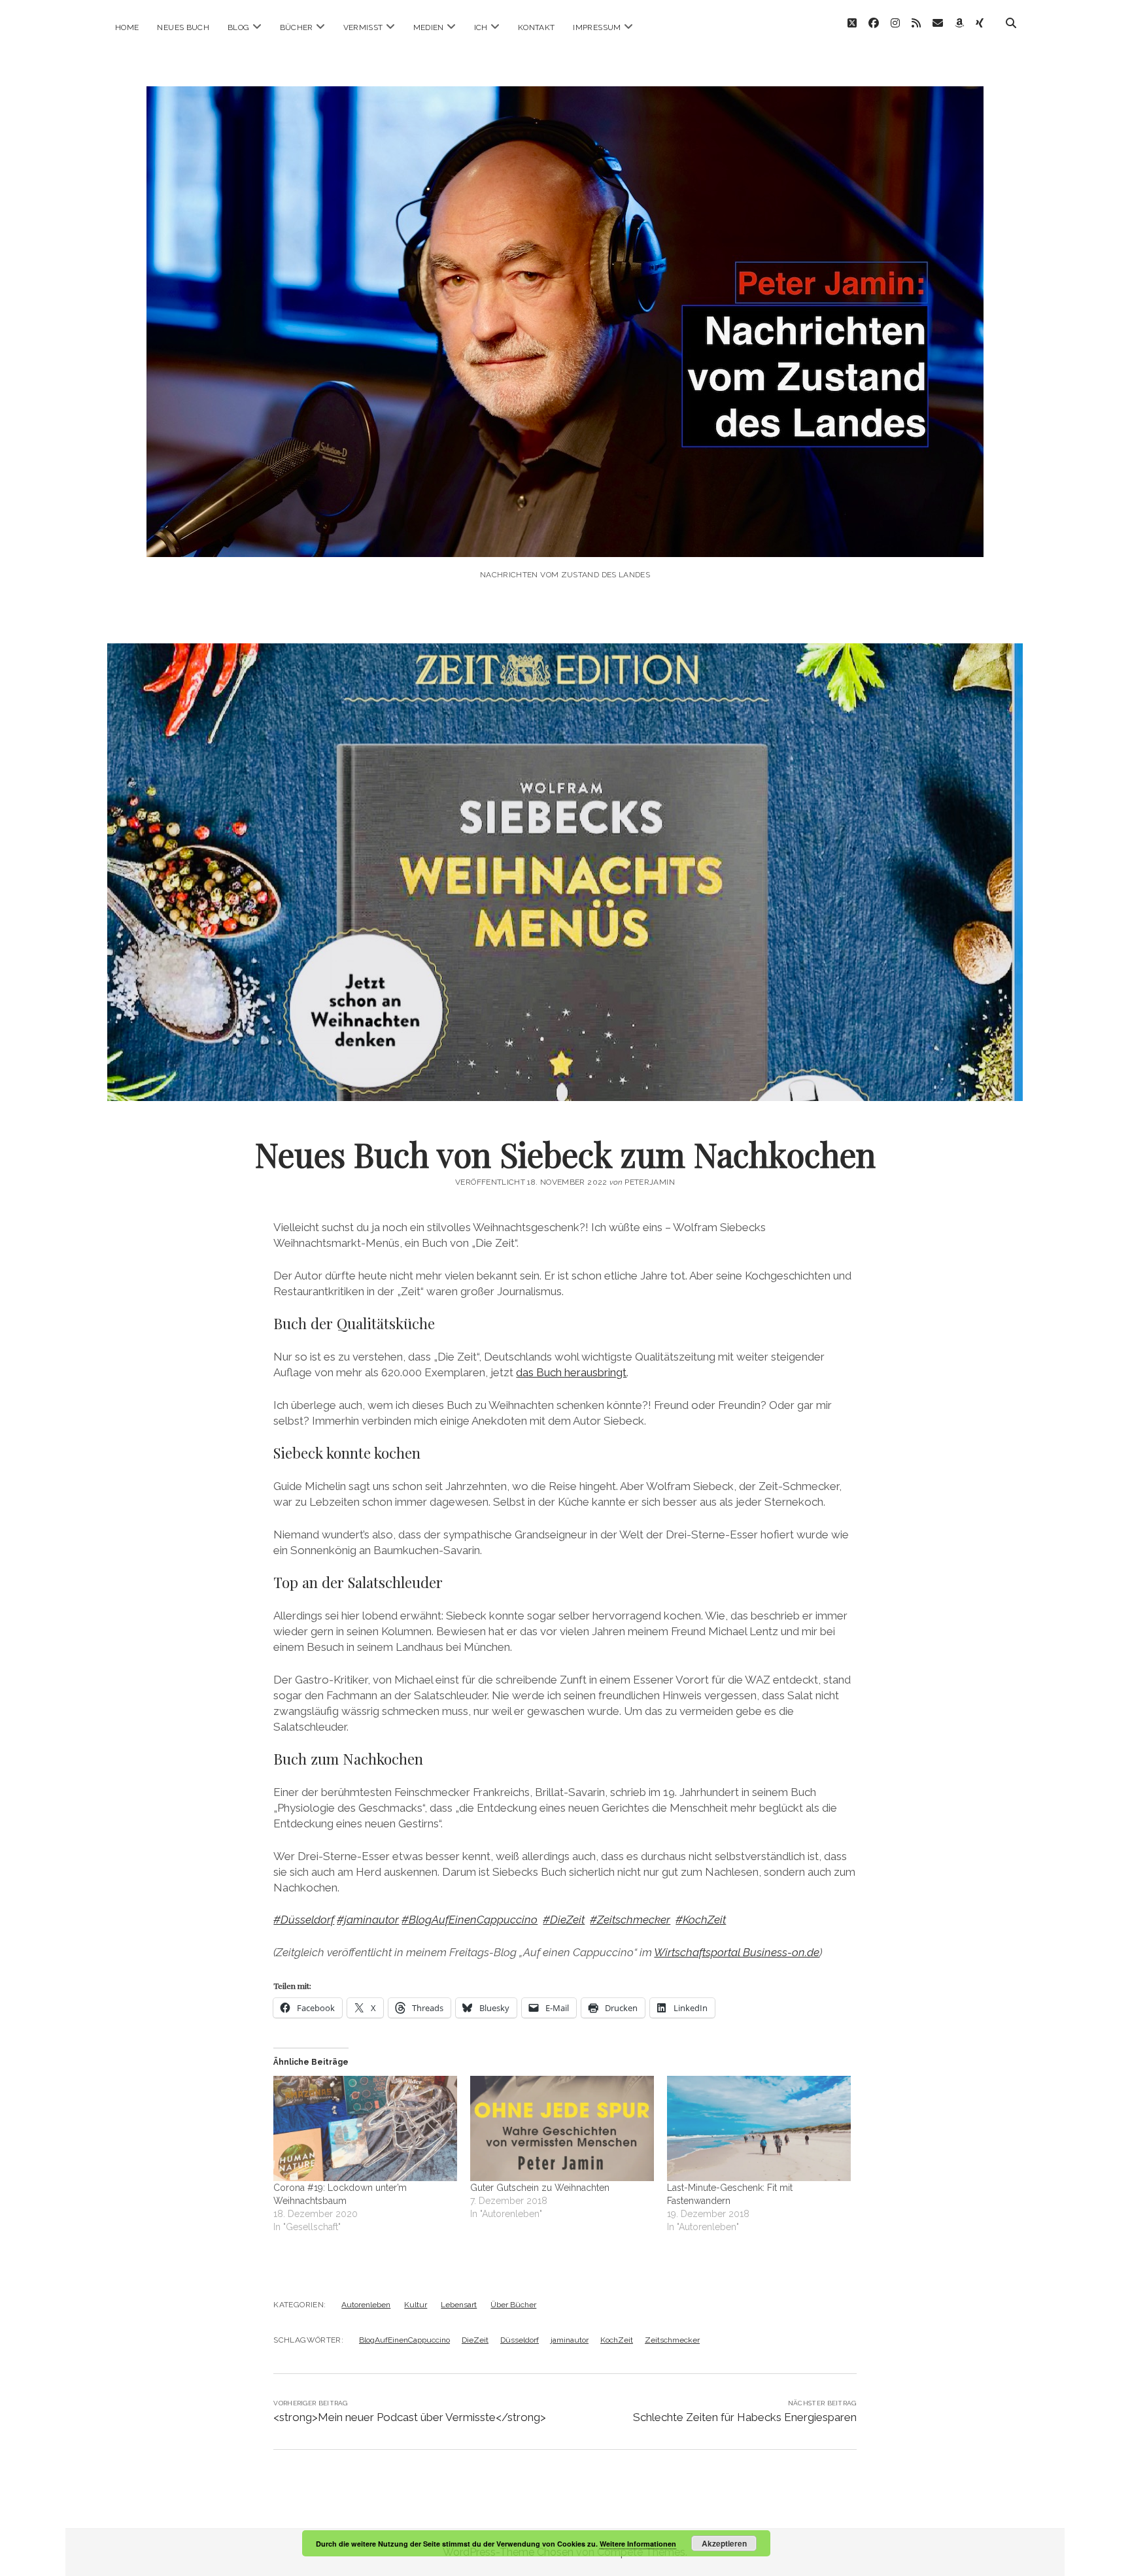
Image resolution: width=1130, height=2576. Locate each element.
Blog (238, 27)
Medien (429, 27)
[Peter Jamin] (565, 539)
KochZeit (617, 2340)
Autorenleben (366, 2305)
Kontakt (537, 27)
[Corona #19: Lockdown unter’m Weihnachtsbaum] (365, 2128)
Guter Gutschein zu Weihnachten (540, 2188)
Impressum (597, 27)
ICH (481, 27)
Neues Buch (183, 27)
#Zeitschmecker (630, 1920)
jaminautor (570, 2340)
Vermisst (363, 27)
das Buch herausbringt (571, 1372)
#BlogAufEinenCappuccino (470, 1920)
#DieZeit (564, 1920)
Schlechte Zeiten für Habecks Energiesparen (745, 2417)
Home (127, 27)
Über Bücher (513, 2305)
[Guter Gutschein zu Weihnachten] (562, 2128)
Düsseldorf (520, 2340)
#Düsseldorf (304, 1920)
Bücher (297, 27)
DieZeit (475, 2340)
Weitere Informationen (638, 2544)
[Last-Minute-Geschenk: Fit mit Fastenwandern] (759, 2128)
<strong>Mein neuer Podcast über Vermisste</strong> (410, 2417)
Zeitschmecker (672, 2340)
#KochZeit (701, 1920)
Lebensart (459, 2305)
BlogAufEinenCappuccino (404, 2340)
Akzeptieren (724, 2543)
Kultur (416, 2305)
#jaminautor (368, 1920)
